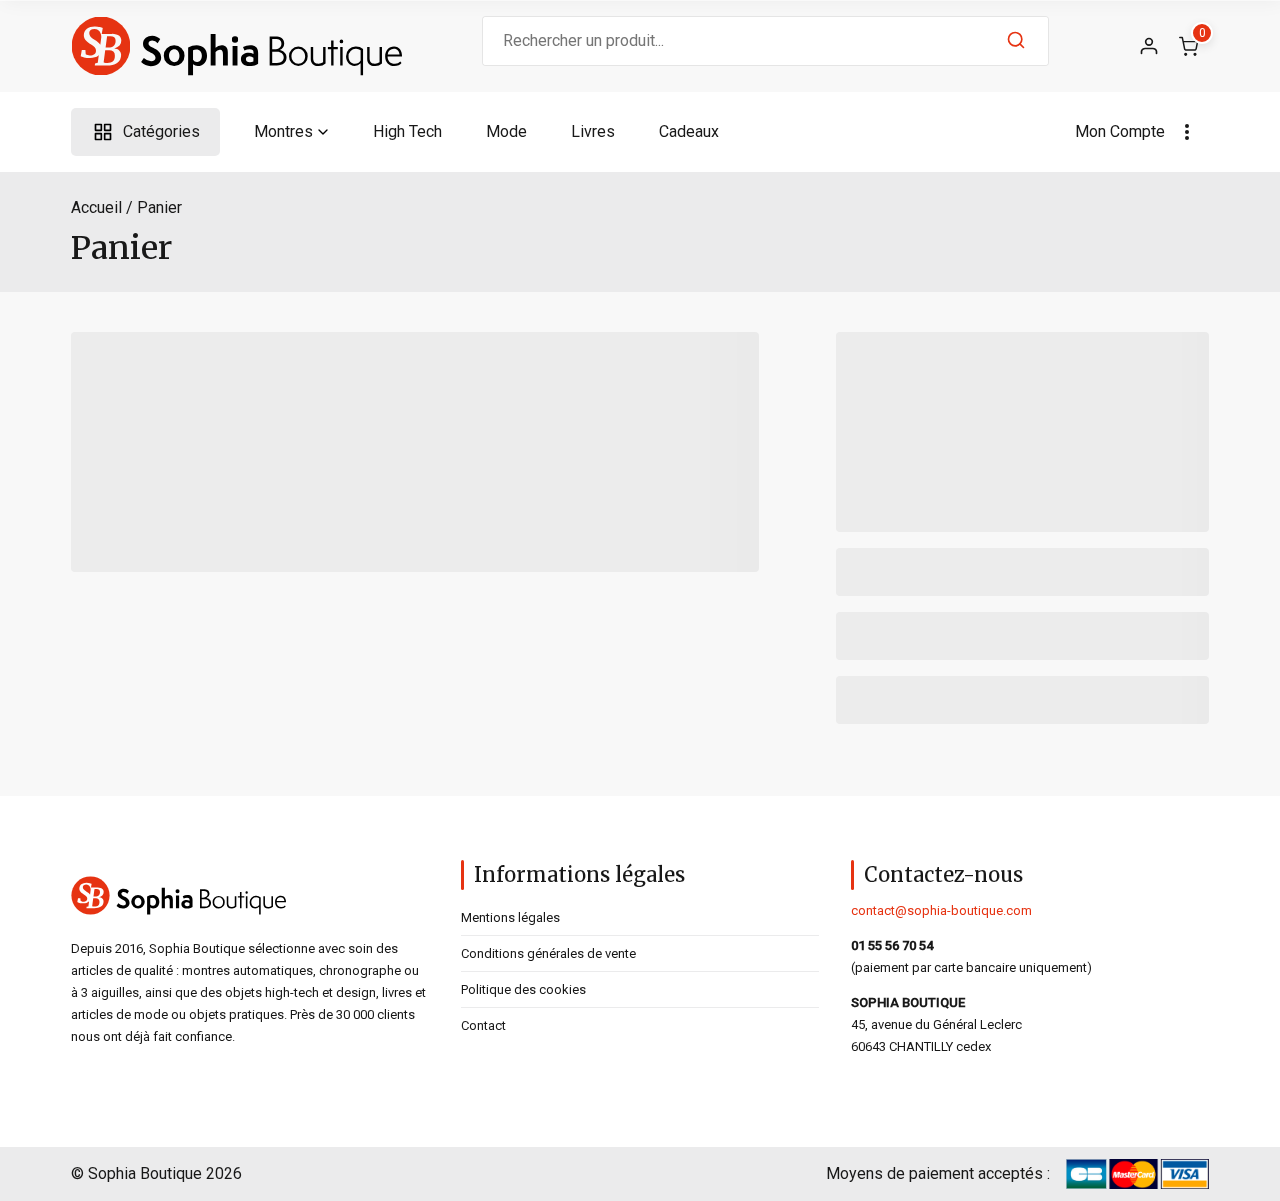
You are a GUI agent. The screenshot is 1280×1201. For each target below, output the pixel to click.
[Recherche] (1016, 41)
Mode (506, 131)
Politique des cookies (523, 989)
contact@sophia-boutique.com (941, 910)
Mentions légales (510, 917)
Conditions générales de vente (548, 953)
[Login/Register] (1149, 46)
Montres (283, 131)
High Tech (407, 131)
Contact (483, 1025)
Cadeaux (689, 131)
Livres (593, 131)
